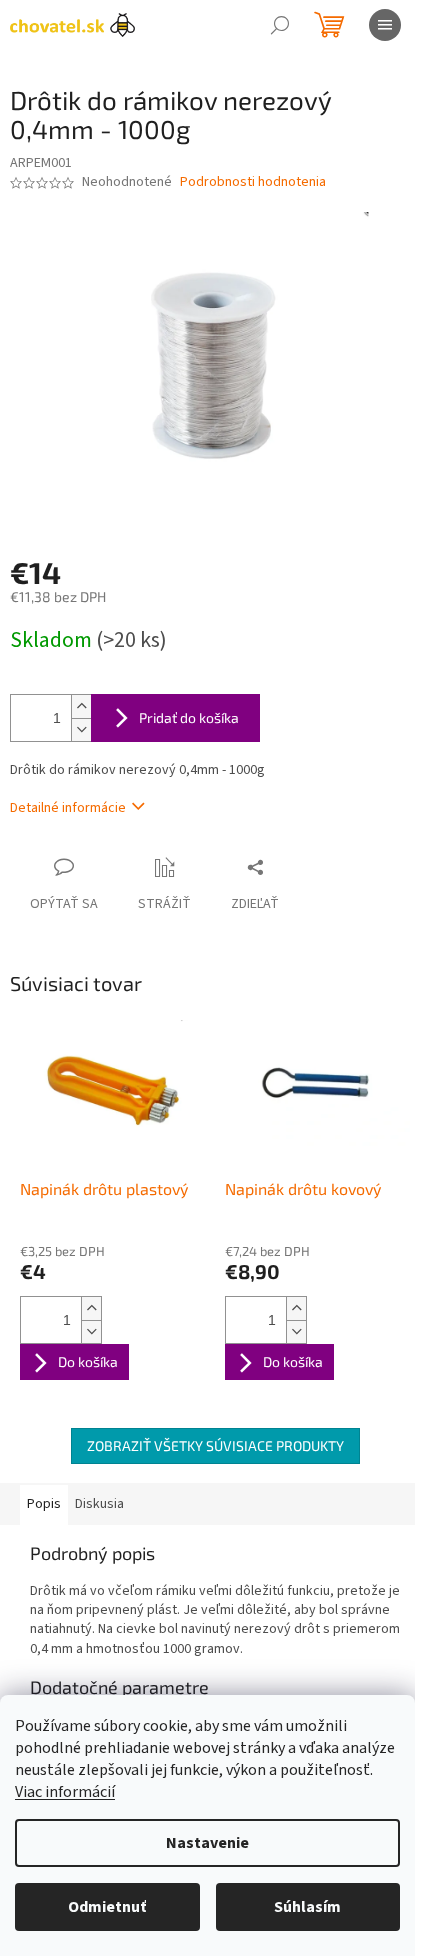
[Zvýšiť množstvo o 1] (81, 706)
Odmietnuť (107, 1907)
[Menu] (385, 25)
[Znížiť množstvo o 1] (81, 729)
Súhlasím (307, 1907)
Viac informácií (65, 1792)
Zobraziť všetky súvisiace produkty (215, 1445)
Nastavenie (207, 1843)
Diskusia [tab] (99, 1504)
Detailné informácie (68, 808)
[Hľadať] (280, 25)
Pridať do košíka (189, 717)
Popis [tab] (44, 1504)
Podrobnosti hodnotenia (253, 182)
